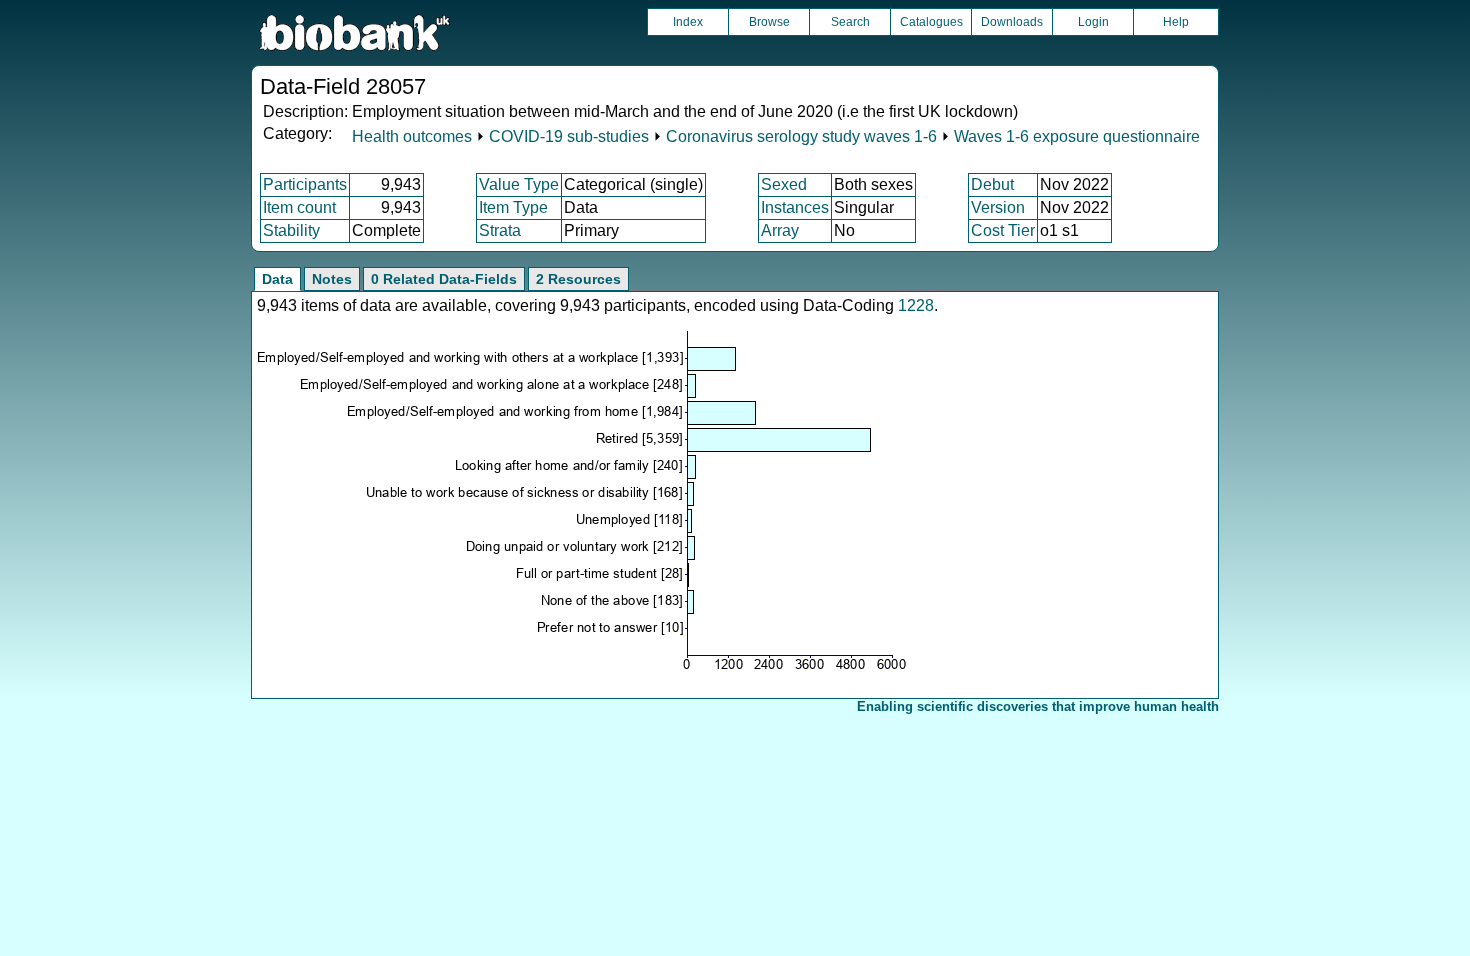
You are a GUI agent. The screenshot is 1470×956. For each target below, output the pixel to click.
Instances (795, 207)
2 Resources (578, 279)
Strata (500, 230)
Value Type (519, 184)
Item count (299, 207)
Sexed (784, 184)
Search (850, 22)
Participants (305, 184)
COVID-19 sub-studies (569, 136)
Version (998, 207)
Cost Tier (1003, 230)
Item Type (513, 207)
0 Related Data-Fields (444, 279)
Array (780, 230)
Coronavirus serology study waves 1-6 (801, 136)
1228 (916, 305)
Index (688, 22)
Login (1093, 22)
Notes (332, 279)
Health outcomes (412, 136)
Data (277, 279)
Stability (291, 230)
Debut (992, 184)
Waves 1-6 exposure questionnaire (1077, 136)
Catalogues (931, 22)
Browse (769, 22)
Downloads (1012, 22)
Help (1176, 22)
